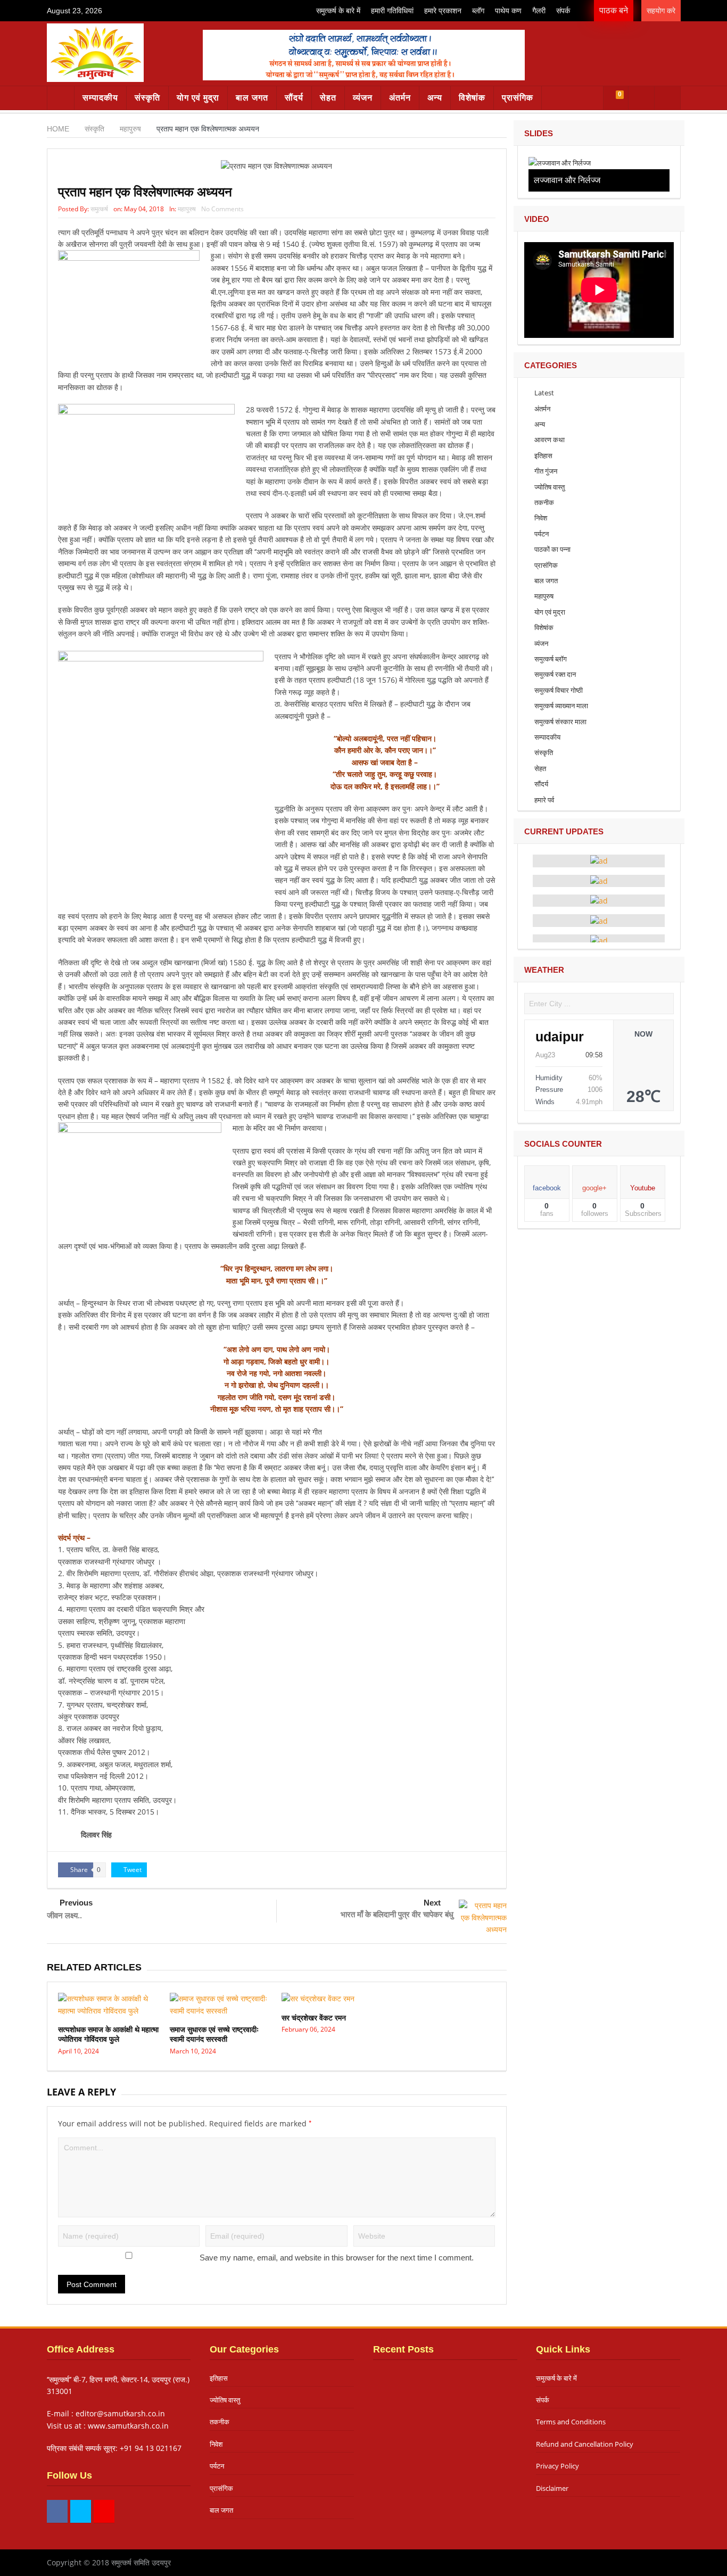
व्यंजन (363, 98)
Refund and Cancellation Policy (585, 2444)
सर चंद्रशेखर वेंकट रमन (314, 2018)
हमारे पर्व (544, 800)
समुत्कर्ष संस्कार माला (560, 722)
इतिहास (543, 455)
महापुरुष (187, 209)
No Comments (222, 209)
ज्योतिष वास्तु (550, 487)
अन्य (435, 98)
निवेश (541, 518)
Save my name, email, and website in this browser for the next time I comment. (337, 2258)
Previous (76, 1903)
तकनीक (544, 502)
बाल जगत (252, 98)
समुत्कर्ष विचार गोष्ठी (559, 690)
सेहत (328, 98)
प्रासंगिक (518, 98)
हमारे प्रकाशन (443, 11)
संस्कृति (147, 98)
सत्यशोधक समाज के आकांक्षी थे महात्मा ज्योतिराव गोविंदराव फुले (108, 2034)
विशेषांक (472, 98)
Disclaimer (552, 2488)
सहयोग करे (661, 11)
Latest (544, 393)
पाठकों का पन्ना (552, 549)
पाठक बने (614, 10)
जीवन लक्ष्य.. (64, 1915)
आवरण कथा (550, 440)
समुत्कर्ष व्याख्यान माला (561, 706)
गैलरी (539, 11)
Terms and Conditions (571, 2422)
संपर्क (563, 11)
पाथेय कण (508, 11)
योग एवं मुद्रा (198, 98)
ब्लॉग (478, 11)
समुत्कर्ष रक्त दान (555, 674)
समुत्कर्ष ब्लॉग (551, 659)
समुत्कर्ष (99, 209)
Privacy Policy (557, 2466)
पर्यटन (542, 534)
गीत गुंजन (546, 471)
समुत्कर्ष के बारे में (338, 11)
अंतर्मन (400, 98)
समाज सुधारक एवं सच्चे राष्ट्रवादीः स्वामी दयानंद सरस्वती (214, 2034)
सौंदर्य (294, 98)
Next (432, 1903)
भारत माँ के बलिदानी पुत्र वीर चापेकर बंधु (397, 1914)
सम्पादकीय (100, 98)
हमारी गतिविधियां (392, 11)
